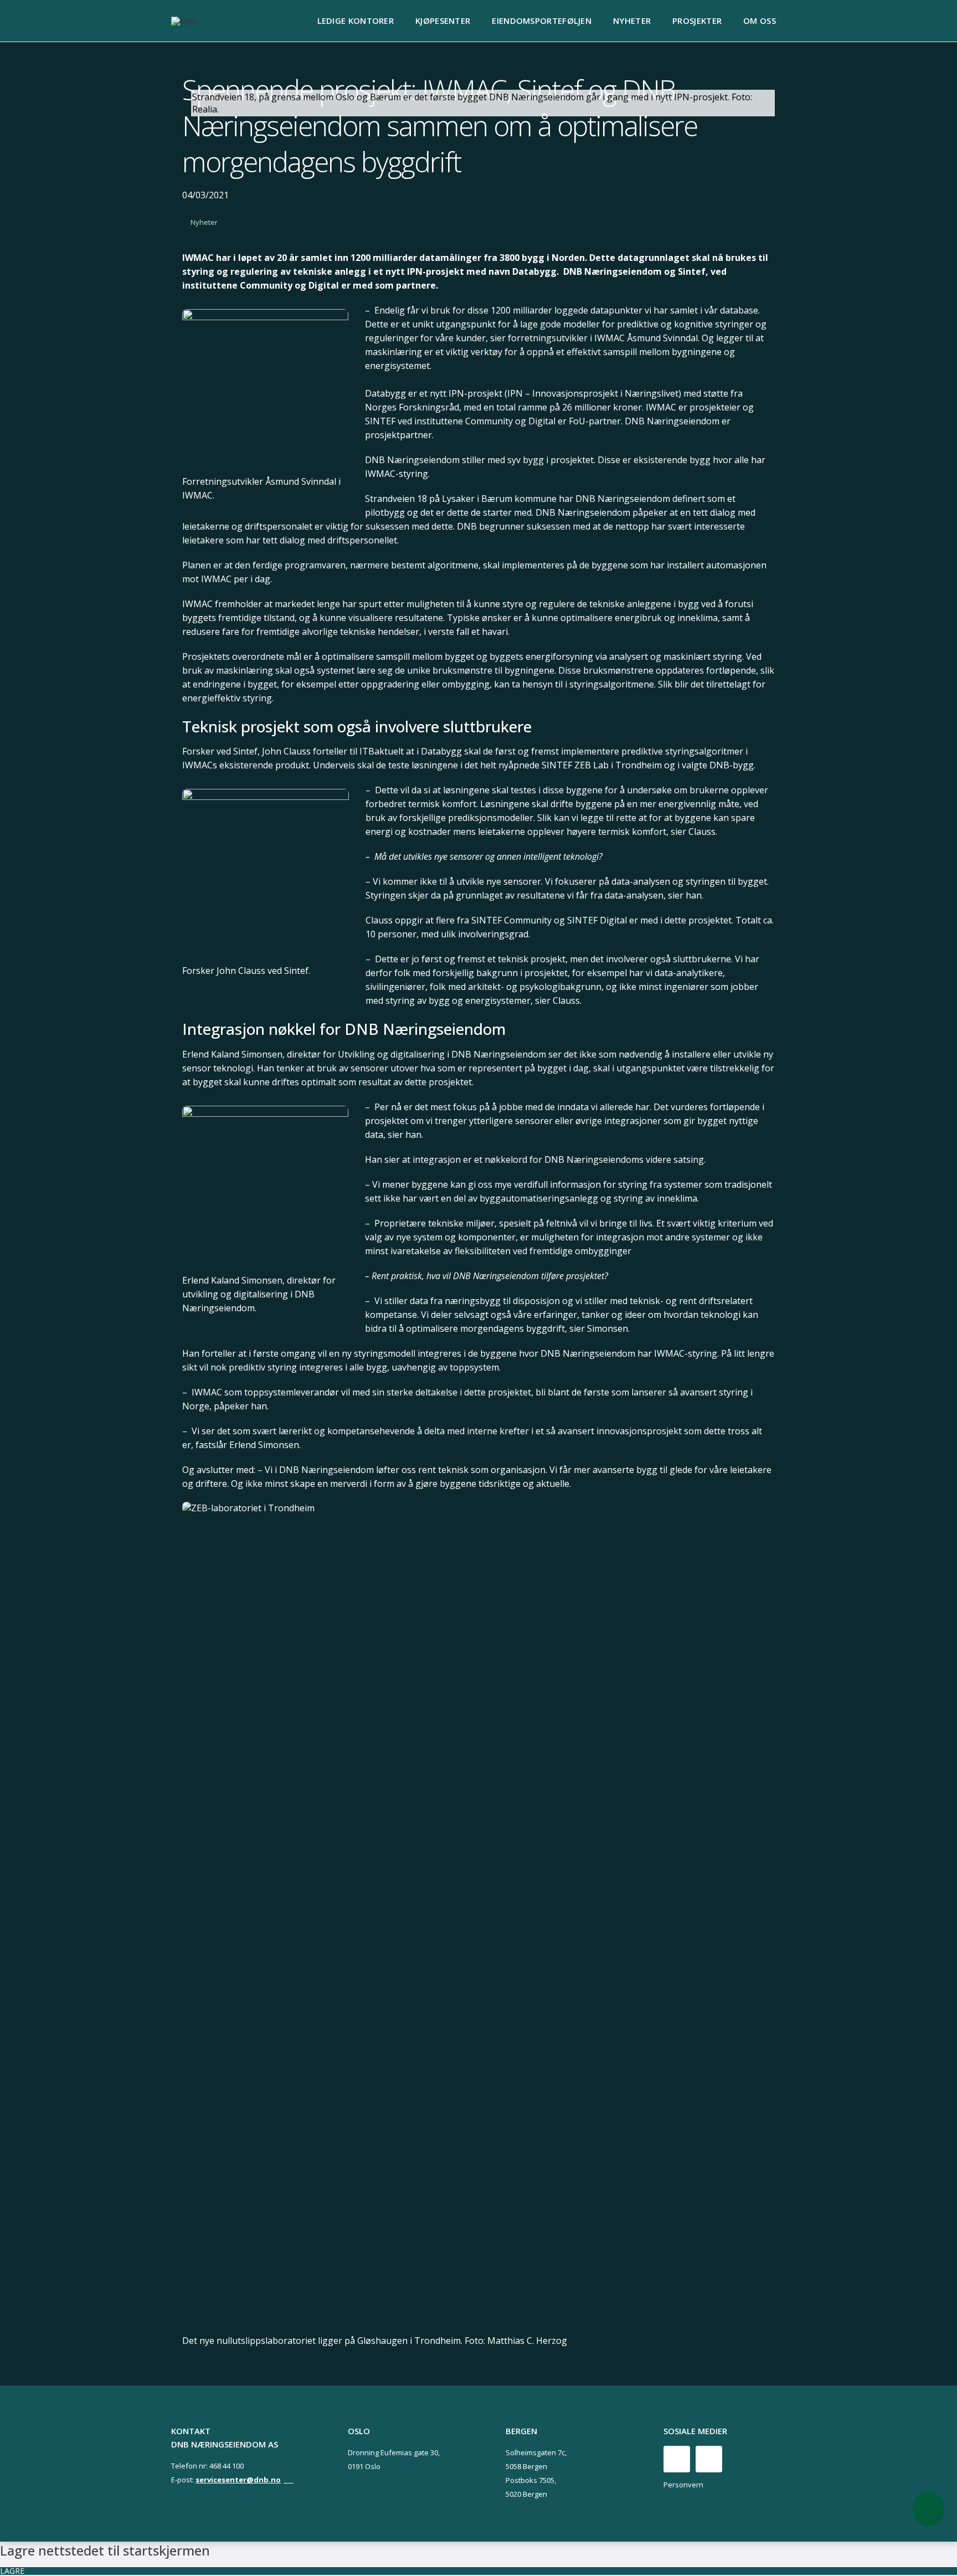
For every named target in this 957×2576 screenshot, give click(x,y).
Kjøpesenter (443, 20)
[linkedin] (709, 2459)
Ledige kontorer (356, 20)
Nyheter (632, 20)
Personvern (683, 2485)
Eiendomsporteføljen (542, 20)
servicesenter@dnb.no (238, 2480)
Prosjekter (697, 20)
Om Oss (760, 20)
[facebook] (677, 2459)
